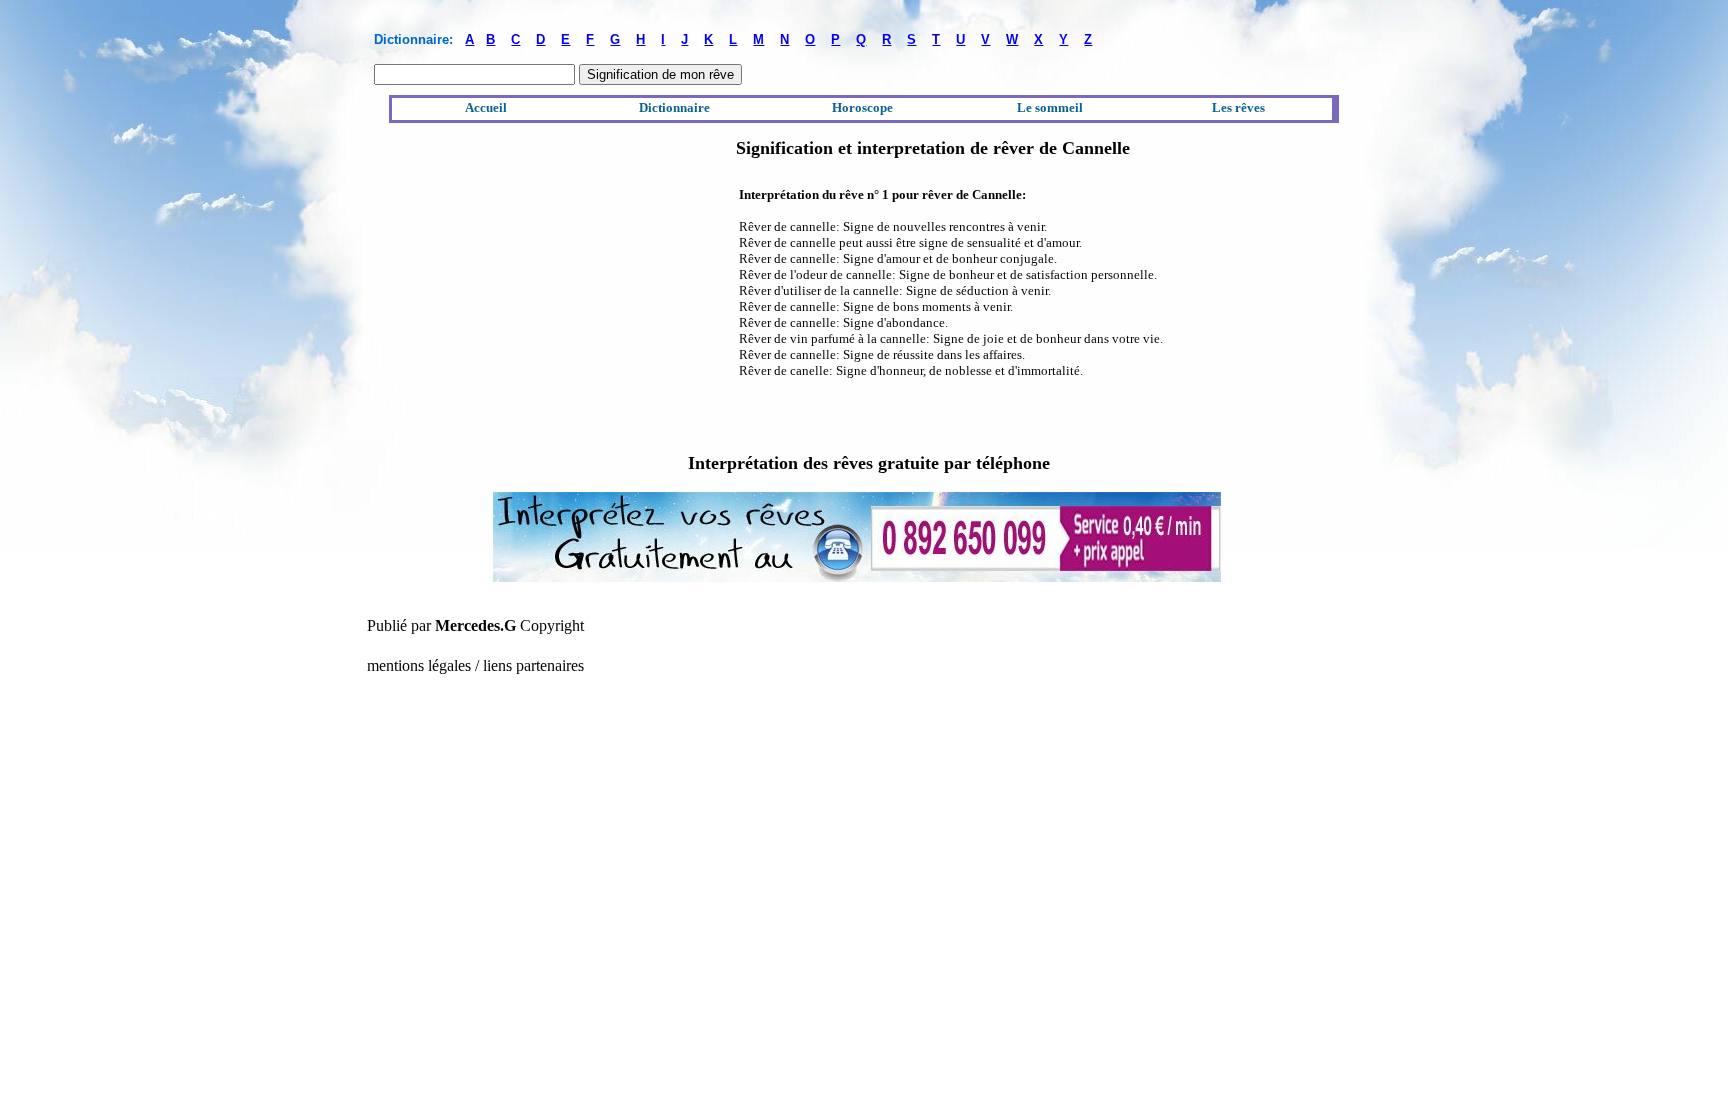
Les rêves (1238, 107)
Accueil (486, 107)
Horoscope (862, 107)
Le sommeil (1050, 107)
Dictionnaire (674, 107)
